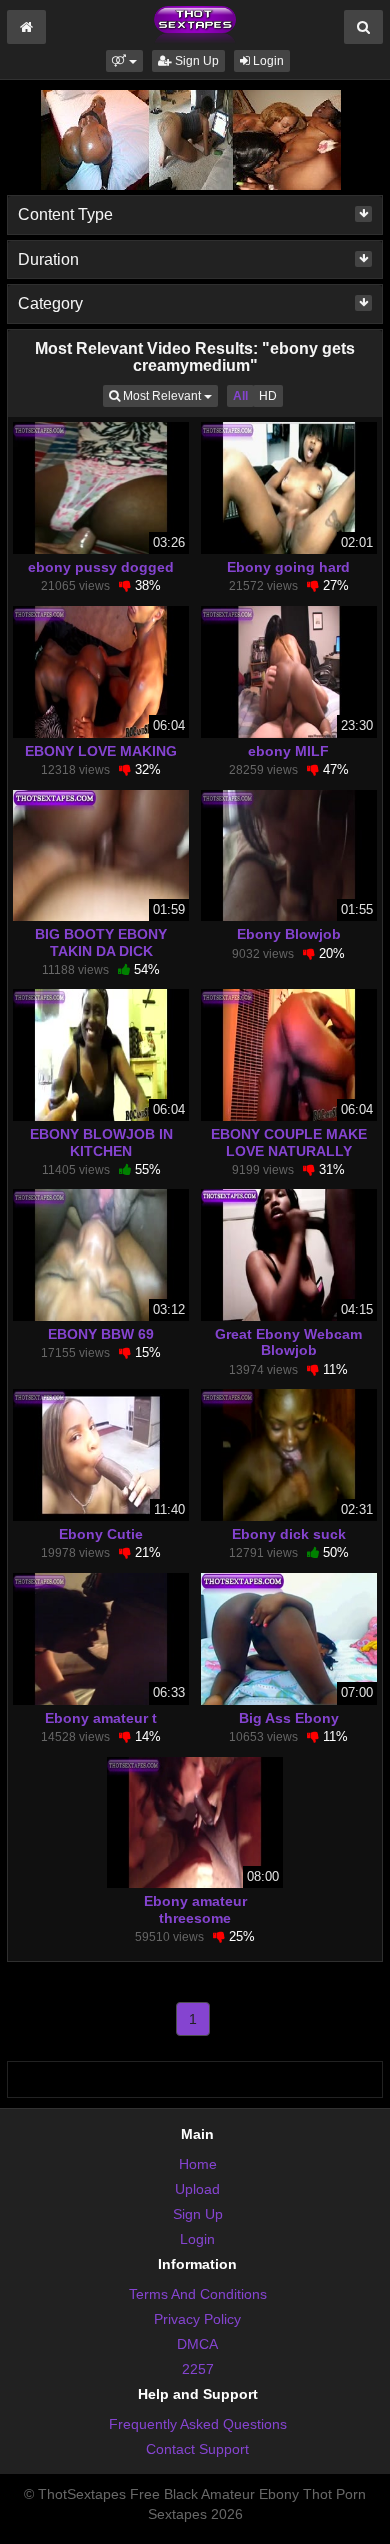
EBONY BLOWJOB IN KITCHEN (101, 1142)
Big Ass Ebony (289, 1718)
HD (268, 396)
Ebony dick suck (289, 1534)
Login (267, 61)
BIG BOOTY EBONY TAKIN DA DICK (101, 942)
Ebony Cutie (101, 1534)
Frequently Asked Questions (198, 2424)
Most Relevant (169, 395)
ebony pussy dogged (101, 567)
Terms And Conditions (198, 2294)
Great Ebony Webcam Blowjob (288, 1342)
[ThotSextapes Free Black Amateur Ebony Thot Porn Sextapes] (194, 24)
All (240, 396)
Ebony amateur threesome (195, 1909)
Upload (197, 2189)
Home (198, 2164)
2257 (198, 2369)
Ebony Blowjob (289, 934)
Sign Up (195, 61)
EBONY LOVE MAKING (101, 751)
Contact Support (197, 2449)
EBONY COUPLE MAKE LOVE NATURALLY (289, 1142)
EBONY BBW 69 (101, 1334)
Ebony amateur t (101, 1718)
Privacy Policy (197, 2319)
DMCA (197, 2344)
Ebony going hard (288, 567)
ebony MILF (288, 751)
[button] (124, 61)
